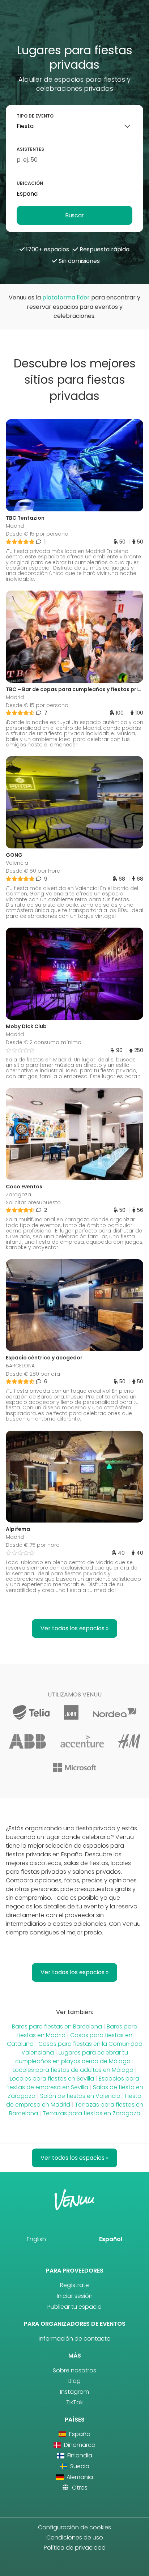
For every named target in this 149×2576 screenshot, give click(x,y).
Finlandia (79, 2455)
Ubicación (30, 183)
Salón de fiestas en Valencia (80, 2096)
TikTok (74, 2402)
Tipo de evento (35, 116)
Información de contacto (75, 2339)
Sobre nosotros (74, 2370)
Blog (74, 2381)
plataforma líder (66, 297)
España (79, 2434)
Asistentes (30, 149)
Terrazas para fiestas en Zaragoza (91, 2113)
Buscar (74, 215)
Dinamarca (79, 2445)
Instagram (74, 2392)
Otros (79, 2488)
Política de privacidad (75, 2548)
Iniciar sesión (75, 2296)
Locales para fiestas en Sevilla (52, 2079)
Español (111, 2239)
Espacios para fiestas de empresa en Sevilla (73, 2083)
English (36, 2239)
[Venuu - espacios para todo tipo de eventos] (75, 24)
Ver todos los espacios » (74, 1628)
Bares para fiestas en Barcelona (57, 2026)
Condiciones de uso (75, 2537)
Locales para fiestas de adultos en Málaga (73, 2070)
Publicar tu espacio (74, 2307)
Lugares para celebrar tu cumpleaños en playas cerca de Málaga (73, 2057)
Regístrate (74, 2285)
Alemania (79, 2477)
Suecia (79, 2466)
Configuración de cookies (74, 2527)
